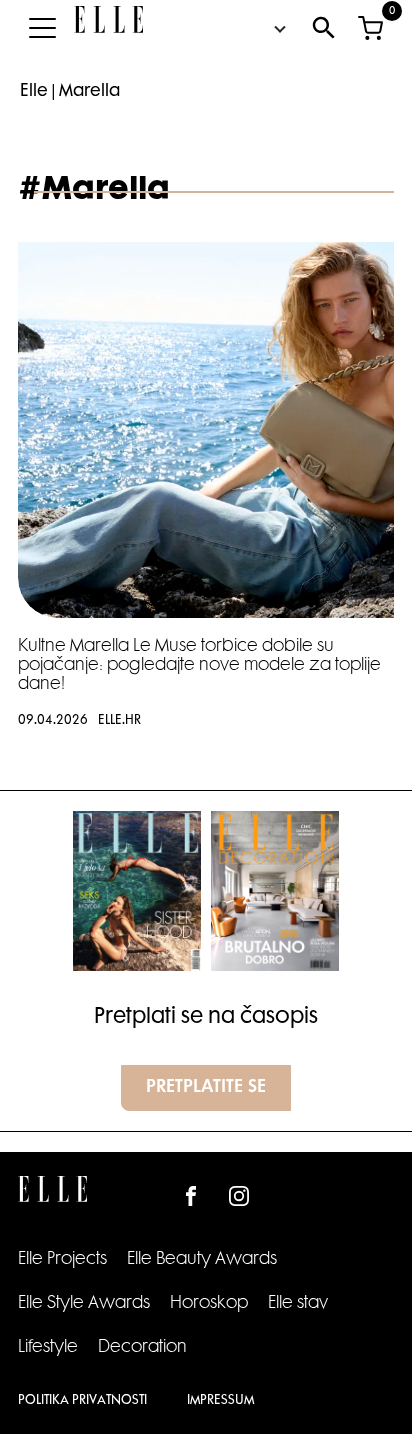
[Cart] (370, 28)
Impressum (220, 1401)
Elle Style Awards (84, 1304)
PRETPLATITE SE (206, 1088)
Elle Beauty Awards (202, 1260)
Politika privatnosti (82, 1401)
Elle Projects (62, 1260)
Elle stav (298, 1304)
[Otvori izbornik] (42, 28)
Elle (34, 92)
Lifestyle (48, 1348)
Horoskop (209, 1304)
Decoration (142, 1348)
